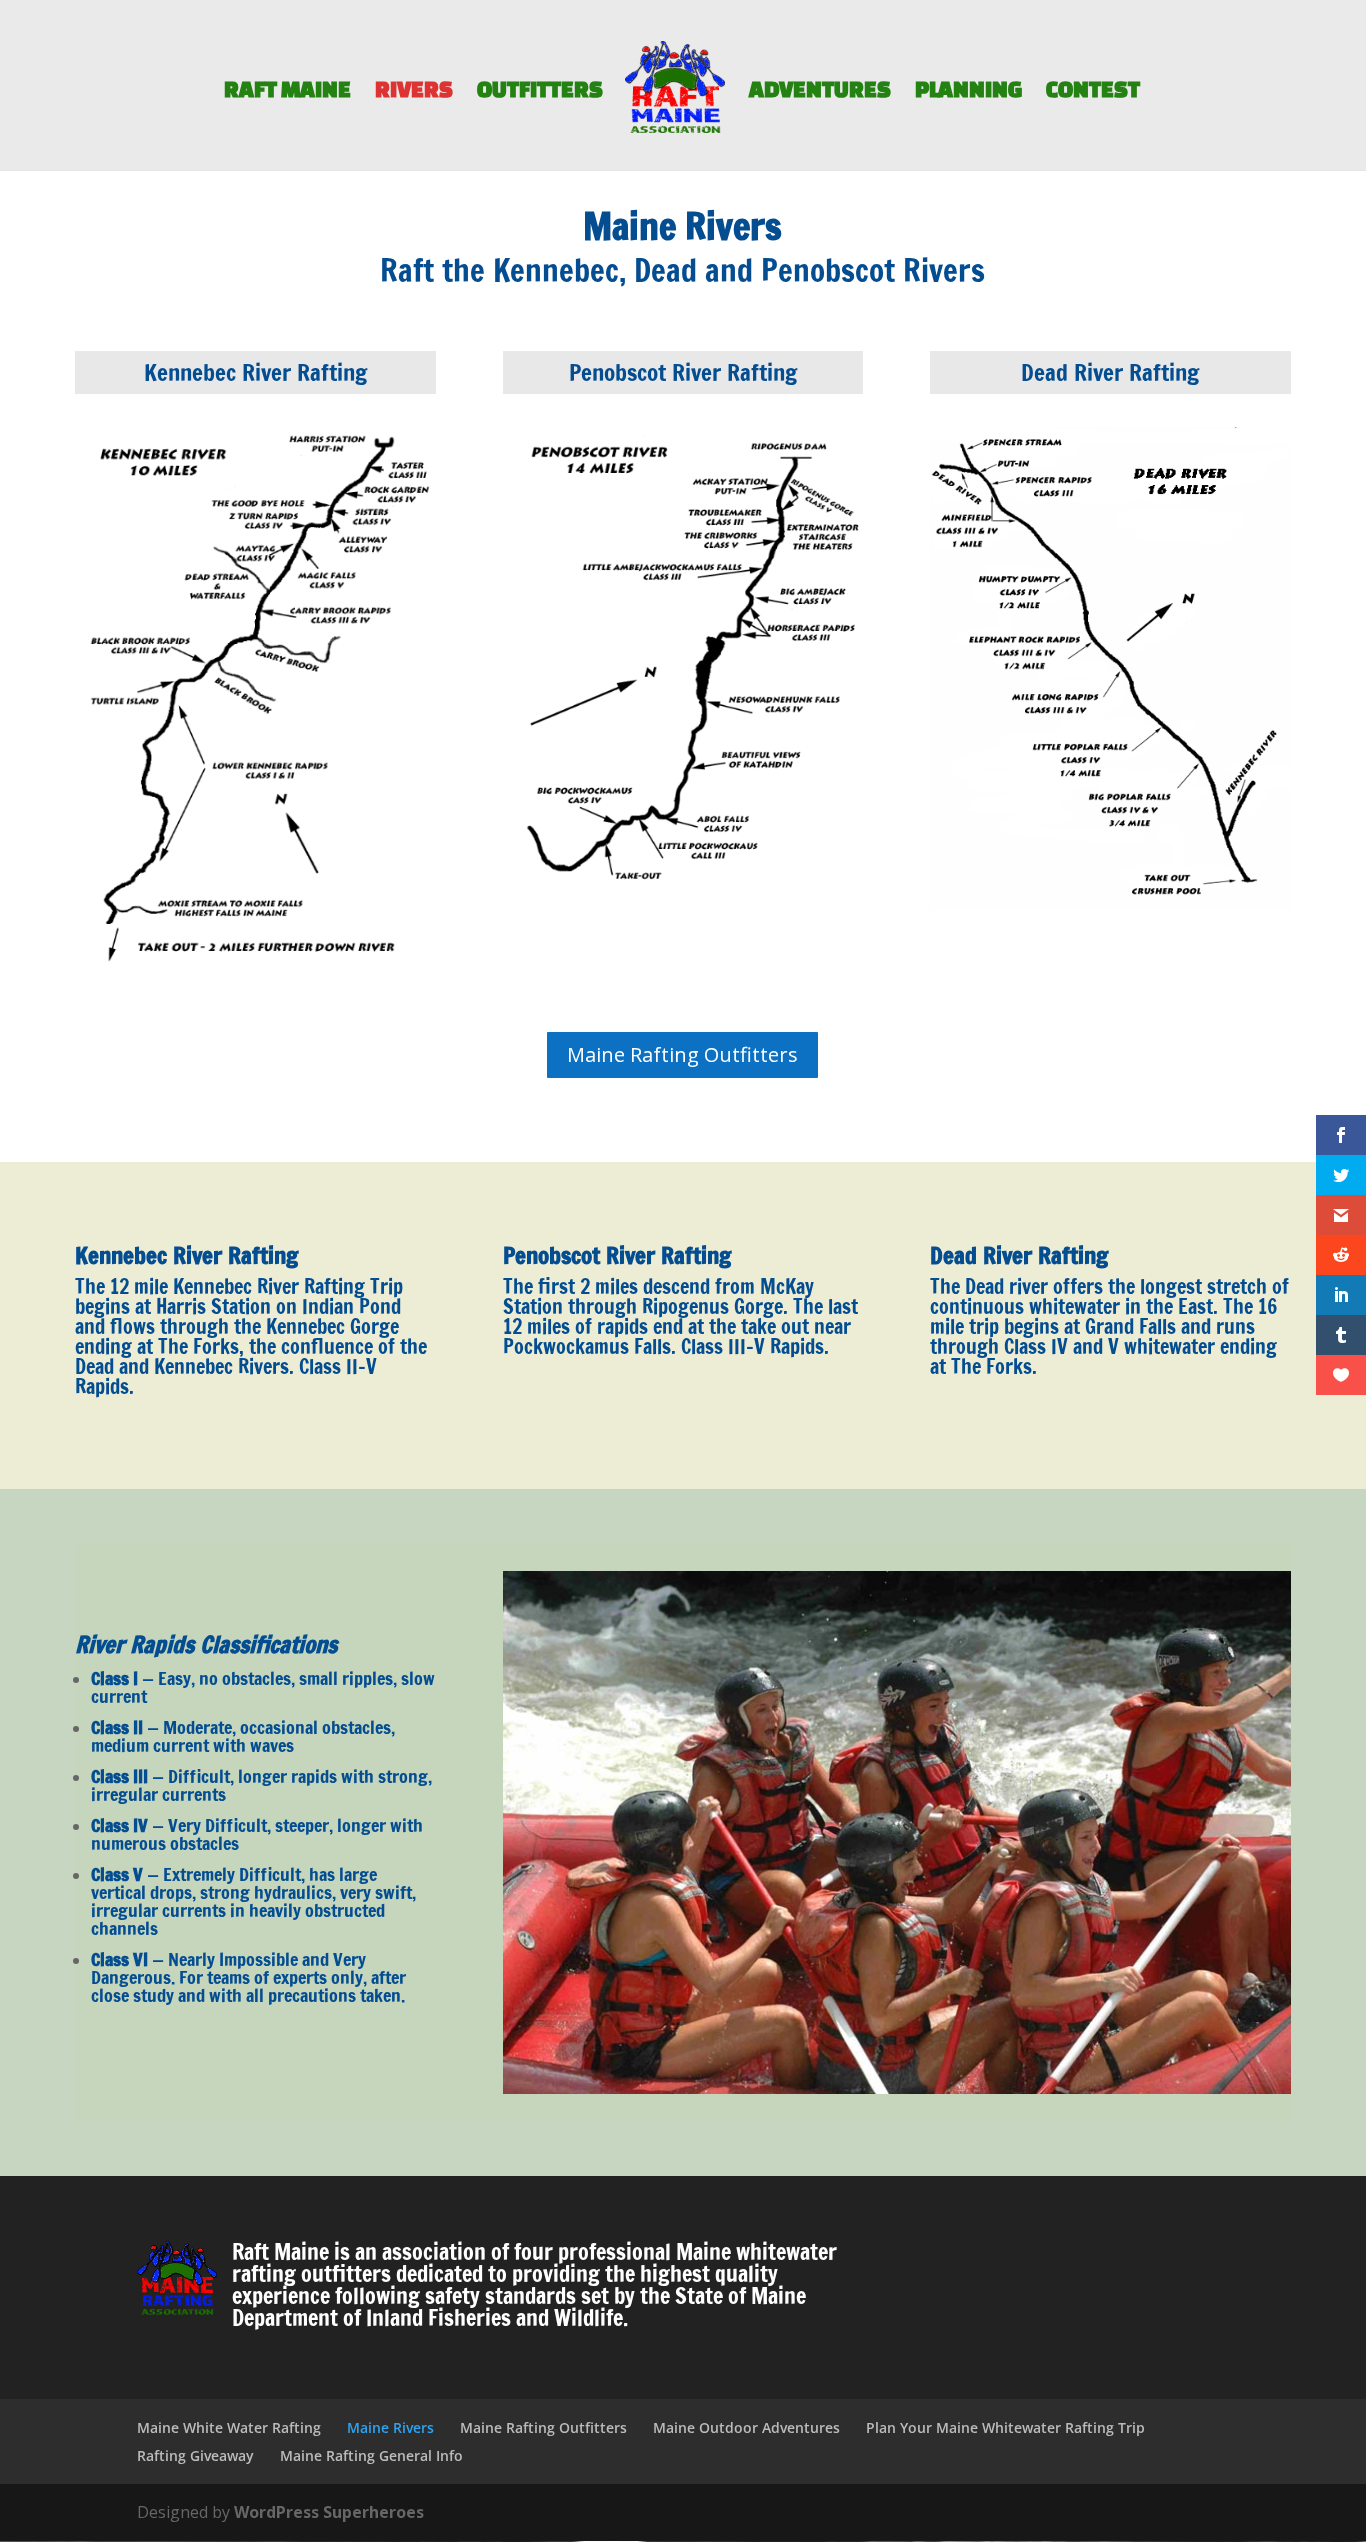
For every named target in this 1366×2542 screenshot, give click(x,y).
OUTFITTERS (540, 91)
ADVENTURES (820, 91)
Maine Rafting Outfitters (682, 1054)
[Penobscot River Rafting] (683, 894)
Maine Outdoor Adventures (746, 2427)
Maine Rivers (390, 2427)
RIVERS (414, 91)
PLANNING (968, 91)
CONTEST (1093, 91)
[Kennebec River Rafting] (255, 969)
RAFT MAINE (287, 91)
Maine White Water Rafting (229, 2427)
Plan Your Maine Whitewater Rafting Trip (1005, 2427)
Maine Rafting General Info (371, 2455)
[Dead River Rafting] (1110, 904)
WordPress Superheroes (329, 2512)
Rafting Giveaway (195, 2455)
